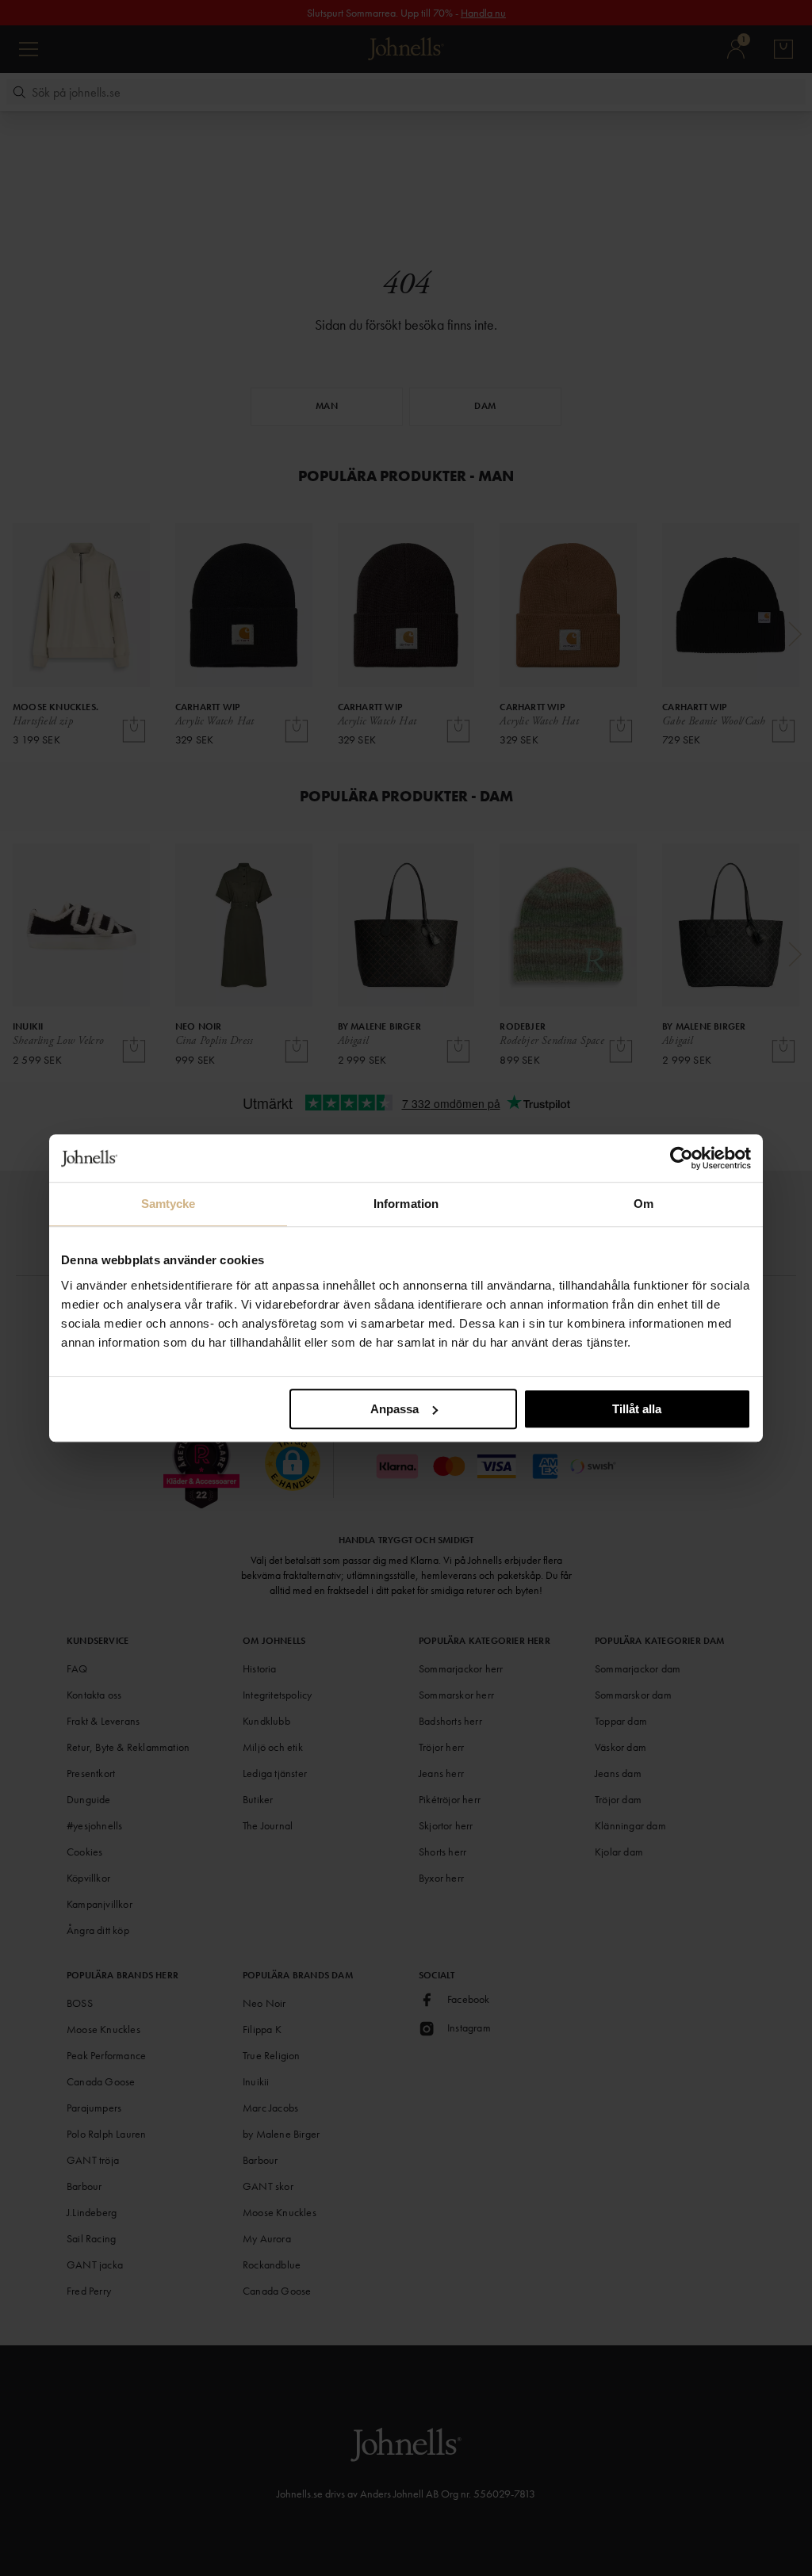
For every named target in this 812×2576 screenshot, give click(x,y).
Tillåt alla (637, 1409)
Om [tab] (643, 1204)
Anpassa (395, 1409)
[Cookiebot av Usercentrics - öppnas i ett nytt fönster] (682, 1158)
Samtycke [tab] (169, 1204)
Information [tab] (406, 1204)
